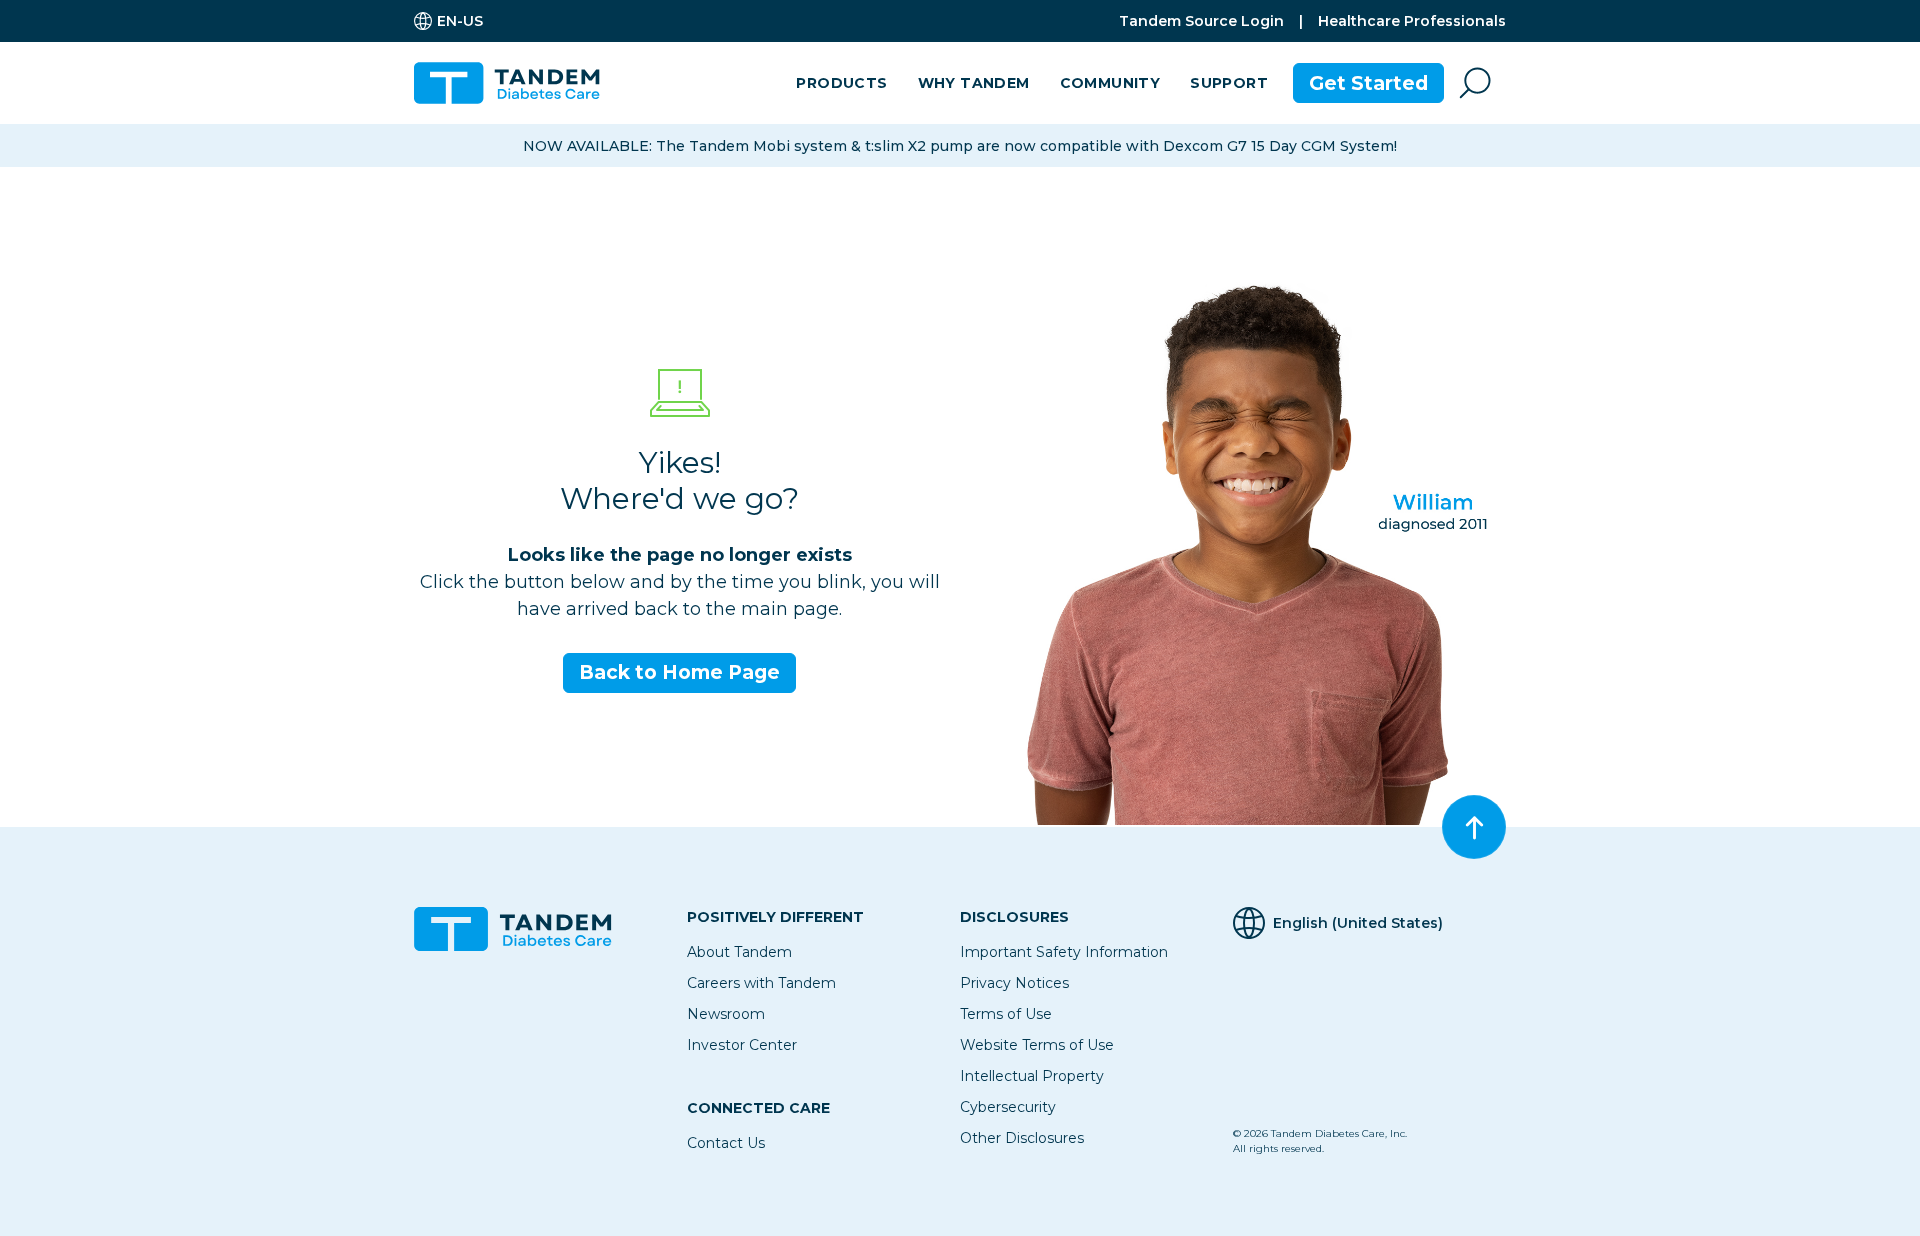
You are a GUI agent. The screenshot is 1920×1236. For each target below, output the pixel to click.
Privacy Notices (1014, 983)
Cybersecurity (1008, 1107)
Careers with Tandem (761, 983)
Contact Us (726, 1143)
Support (1229, 83)
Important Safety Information (1064, 952)
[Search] (1475, 83)
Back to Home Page (679, 672)
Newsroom (726, 1014)
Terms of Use (1006, 1014)
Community (1110, 83)
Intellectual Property (1032, 1076)
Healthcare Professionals (1412, 21)
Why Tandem (974, 83)
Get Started (1368, 83)
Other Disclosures (1022, 1138)
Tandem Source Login (1201, 21)
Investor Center (742, 1045)
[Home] (515, 83)
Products (841, 83)
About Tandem (739, 952)
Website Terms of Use (1037, 1045)
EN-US (460, 21)
